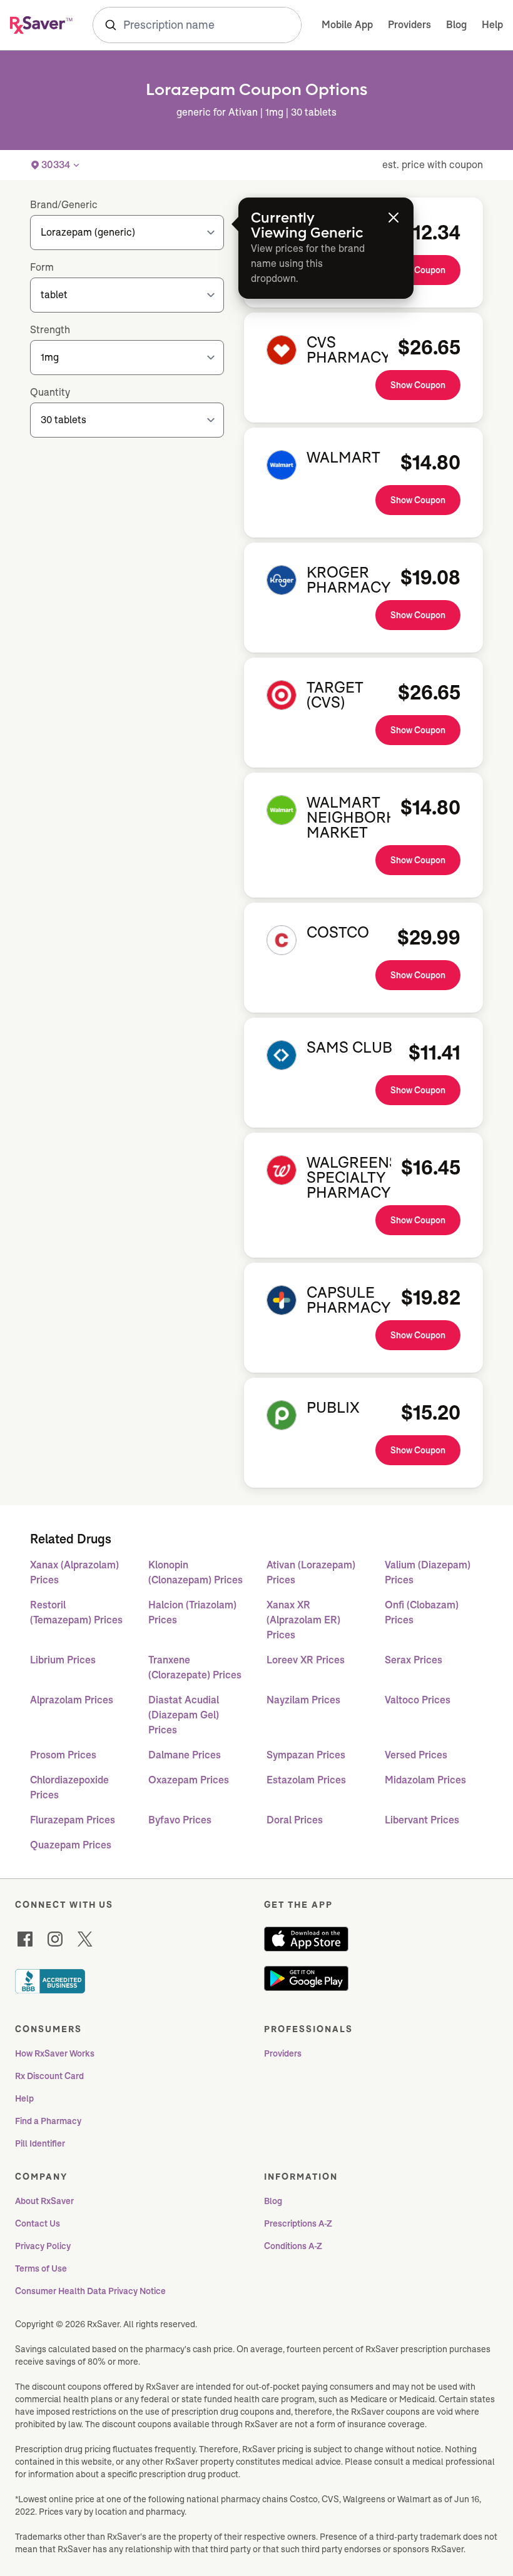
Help (492, 25)
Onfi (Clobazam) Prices (422, 1612)
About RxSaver (44, 2201)
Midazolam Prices (425, 1780)
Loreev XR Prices (306, 1660)
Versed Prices (416, 1755)
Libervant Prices (422, 1820)
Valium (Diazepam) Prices (428, 1572)
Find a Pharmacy (48, 2121)
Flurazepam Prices (73, 1820)
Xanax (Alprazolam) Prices (74, 1572)
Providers (409, 25)
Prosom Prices (63, 1755)
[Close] (394, 218)
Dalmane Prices (185, 1755)
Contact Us (38, 2223)
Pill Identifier (40, 2143)
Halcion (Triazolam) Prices (192, 1612)
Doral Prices (295, 1820)
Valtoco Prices (418, 1700)
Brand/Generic (64, 205)
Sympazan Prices (306, 1755)
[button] (56, 165)
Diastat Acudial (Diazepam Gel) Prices (184, 1715)
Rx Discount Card (49, 2076)
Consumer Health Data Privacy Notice (90, 2291)
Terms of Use (41, 2268)
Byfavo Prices (180, 1820)
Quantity (50, 392)
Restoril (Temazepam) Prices (76, 1612)
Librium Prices (63, 1660)
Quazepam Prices (71, 1845)
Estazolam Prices (306, 1780)
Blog (456, 25)
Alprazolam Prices (72, 1700)
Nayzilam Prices (303, 1700)
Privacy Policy (43, 2246)
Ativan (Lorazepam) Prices (311, 1572)
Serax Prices (414, 1660)
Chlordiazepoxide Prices (69, 1787)
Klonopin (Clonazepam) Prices (196, 1572)
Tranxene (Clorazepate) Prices (195, 1667)
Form (42, 267)
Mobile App (347, 25)
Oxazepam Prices (189, 1780)
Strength (50, 330)
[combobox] (197, 25)
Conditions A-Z (293, 2246)
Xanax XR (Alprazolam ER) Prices (303, 1620)
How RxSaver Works (55, 2053)
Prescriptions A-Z (298, 2223)
